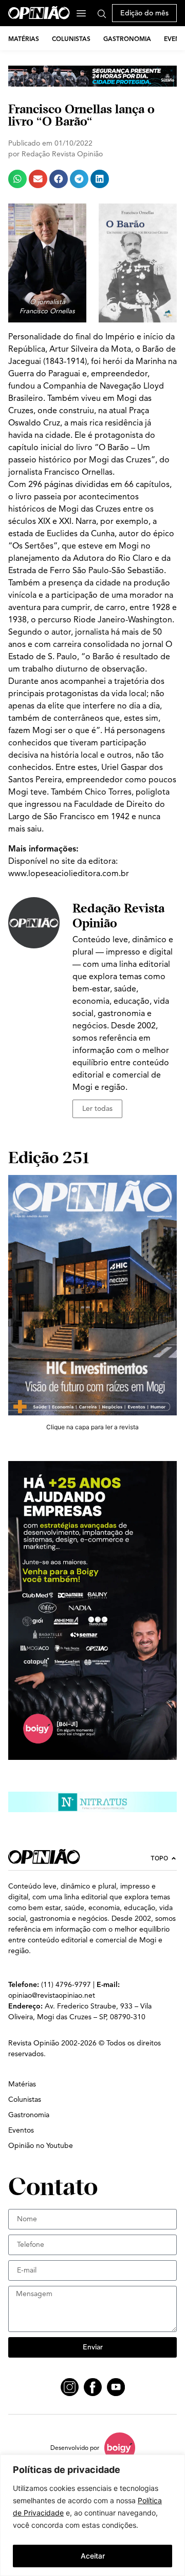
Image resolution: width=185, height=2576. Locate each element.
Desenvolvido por (75, 2448)
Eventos (21, 2130)
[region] (92, 2515)
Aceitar (93, 2556)
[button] (17, 179)
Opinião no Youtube (41, 2146)
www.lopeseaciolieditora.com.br (69, 874)
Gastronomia (127, 39)
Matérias (24, 39)
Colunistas (71, 39)
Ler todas (97, 1109)
